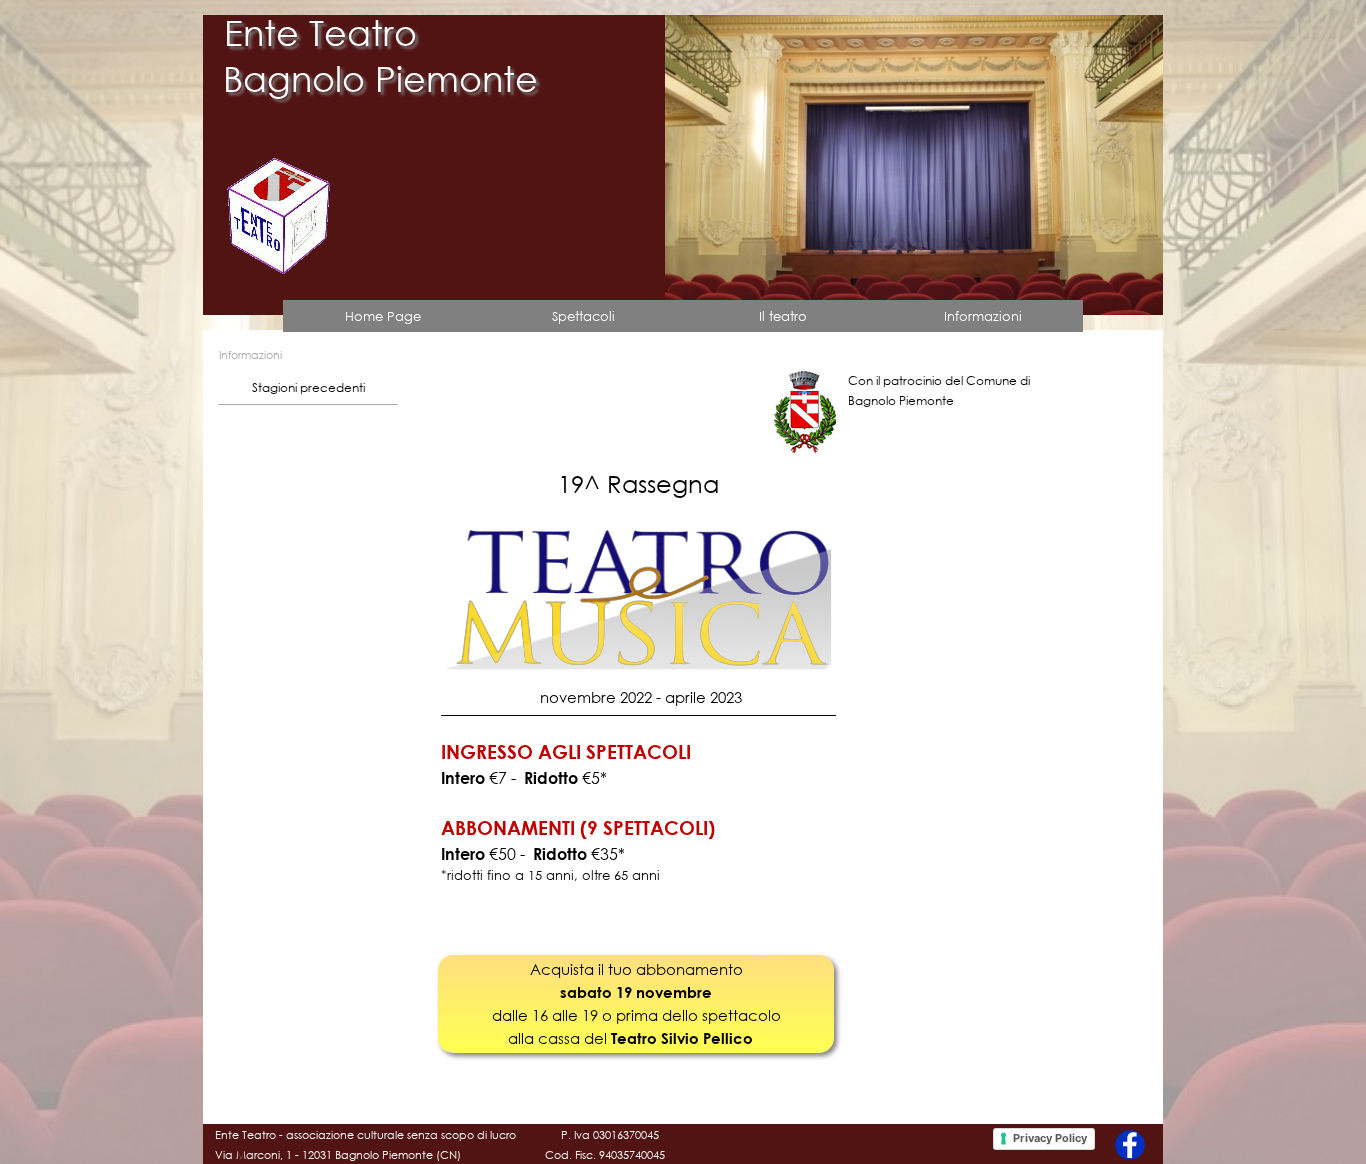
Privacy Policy (1050, 1138)
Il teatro (783, 316)
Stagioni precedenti (308, 387)
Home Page (383, 316)
